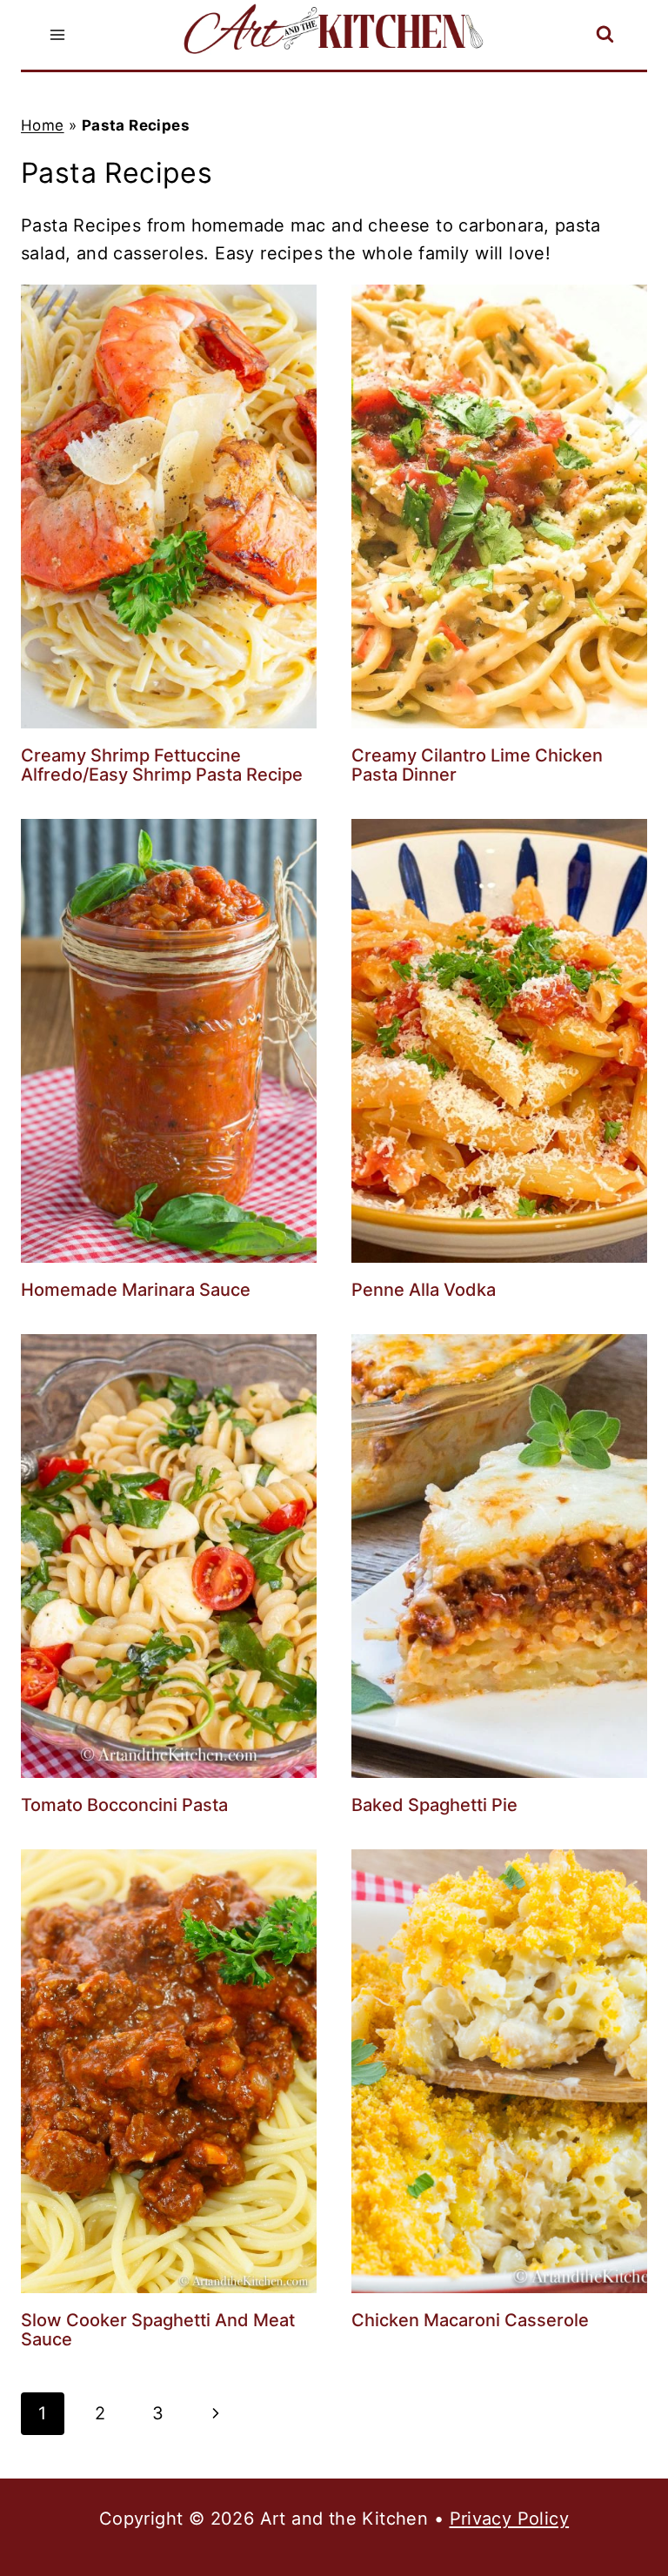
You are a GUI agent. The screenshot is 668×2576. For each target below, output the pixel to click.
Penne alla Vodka (424, 1290)
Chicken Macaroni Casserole (470, 2320)
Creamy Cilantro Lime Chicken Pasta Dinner (477, 765)
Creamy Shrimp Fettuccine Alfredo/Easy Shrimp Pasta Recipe (162, 765)
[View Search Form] (605, 35)
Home (43, 125)
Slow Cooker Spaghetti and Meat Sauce (158, 2330)
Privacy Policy (510, 2519)
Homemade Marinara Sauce (136, 1290)
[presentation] (169, 506)
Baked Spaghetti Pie (434, 1805)
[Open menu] (58, 34)
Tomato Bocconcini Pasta (124, 1805)
